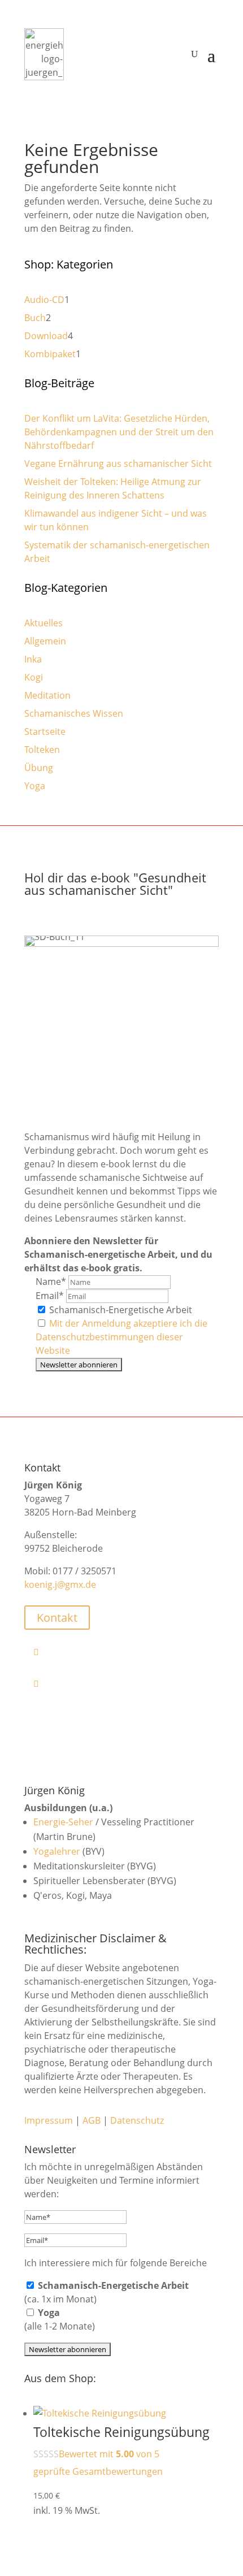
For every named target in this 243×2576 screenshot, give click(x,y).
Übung (39, 768)
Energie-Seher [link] (63, 1822)
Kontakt (57, 1618)
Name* (51, 1281)
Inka (33, 659)
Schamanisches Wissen (74, 713)
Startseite (45, 731)
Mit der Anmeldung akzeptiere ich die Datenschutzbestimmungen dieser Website (121, 1337)
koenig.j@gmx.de (60, 1584)
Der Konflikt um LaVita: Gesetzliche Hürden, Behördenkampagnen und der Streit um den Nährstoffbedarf (119, 432)
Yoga (35, 786)
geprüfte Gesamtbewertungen (98, 2471)
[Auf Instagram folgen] (126, 1683)
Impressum (49, 2120)
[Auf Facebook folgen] (126, 1652)
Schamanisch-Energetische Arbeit (120, 1310)
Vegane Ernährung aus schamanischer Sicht (118, 464)
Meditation (47, 695)
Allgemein (45, 641)
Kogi (34, 677)
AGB (92, 2120)
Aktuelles (44, 623)
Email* (50, 1296)
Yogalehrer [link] (57, 1851)
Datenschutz (137, 2120)
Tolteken (42, 750)
